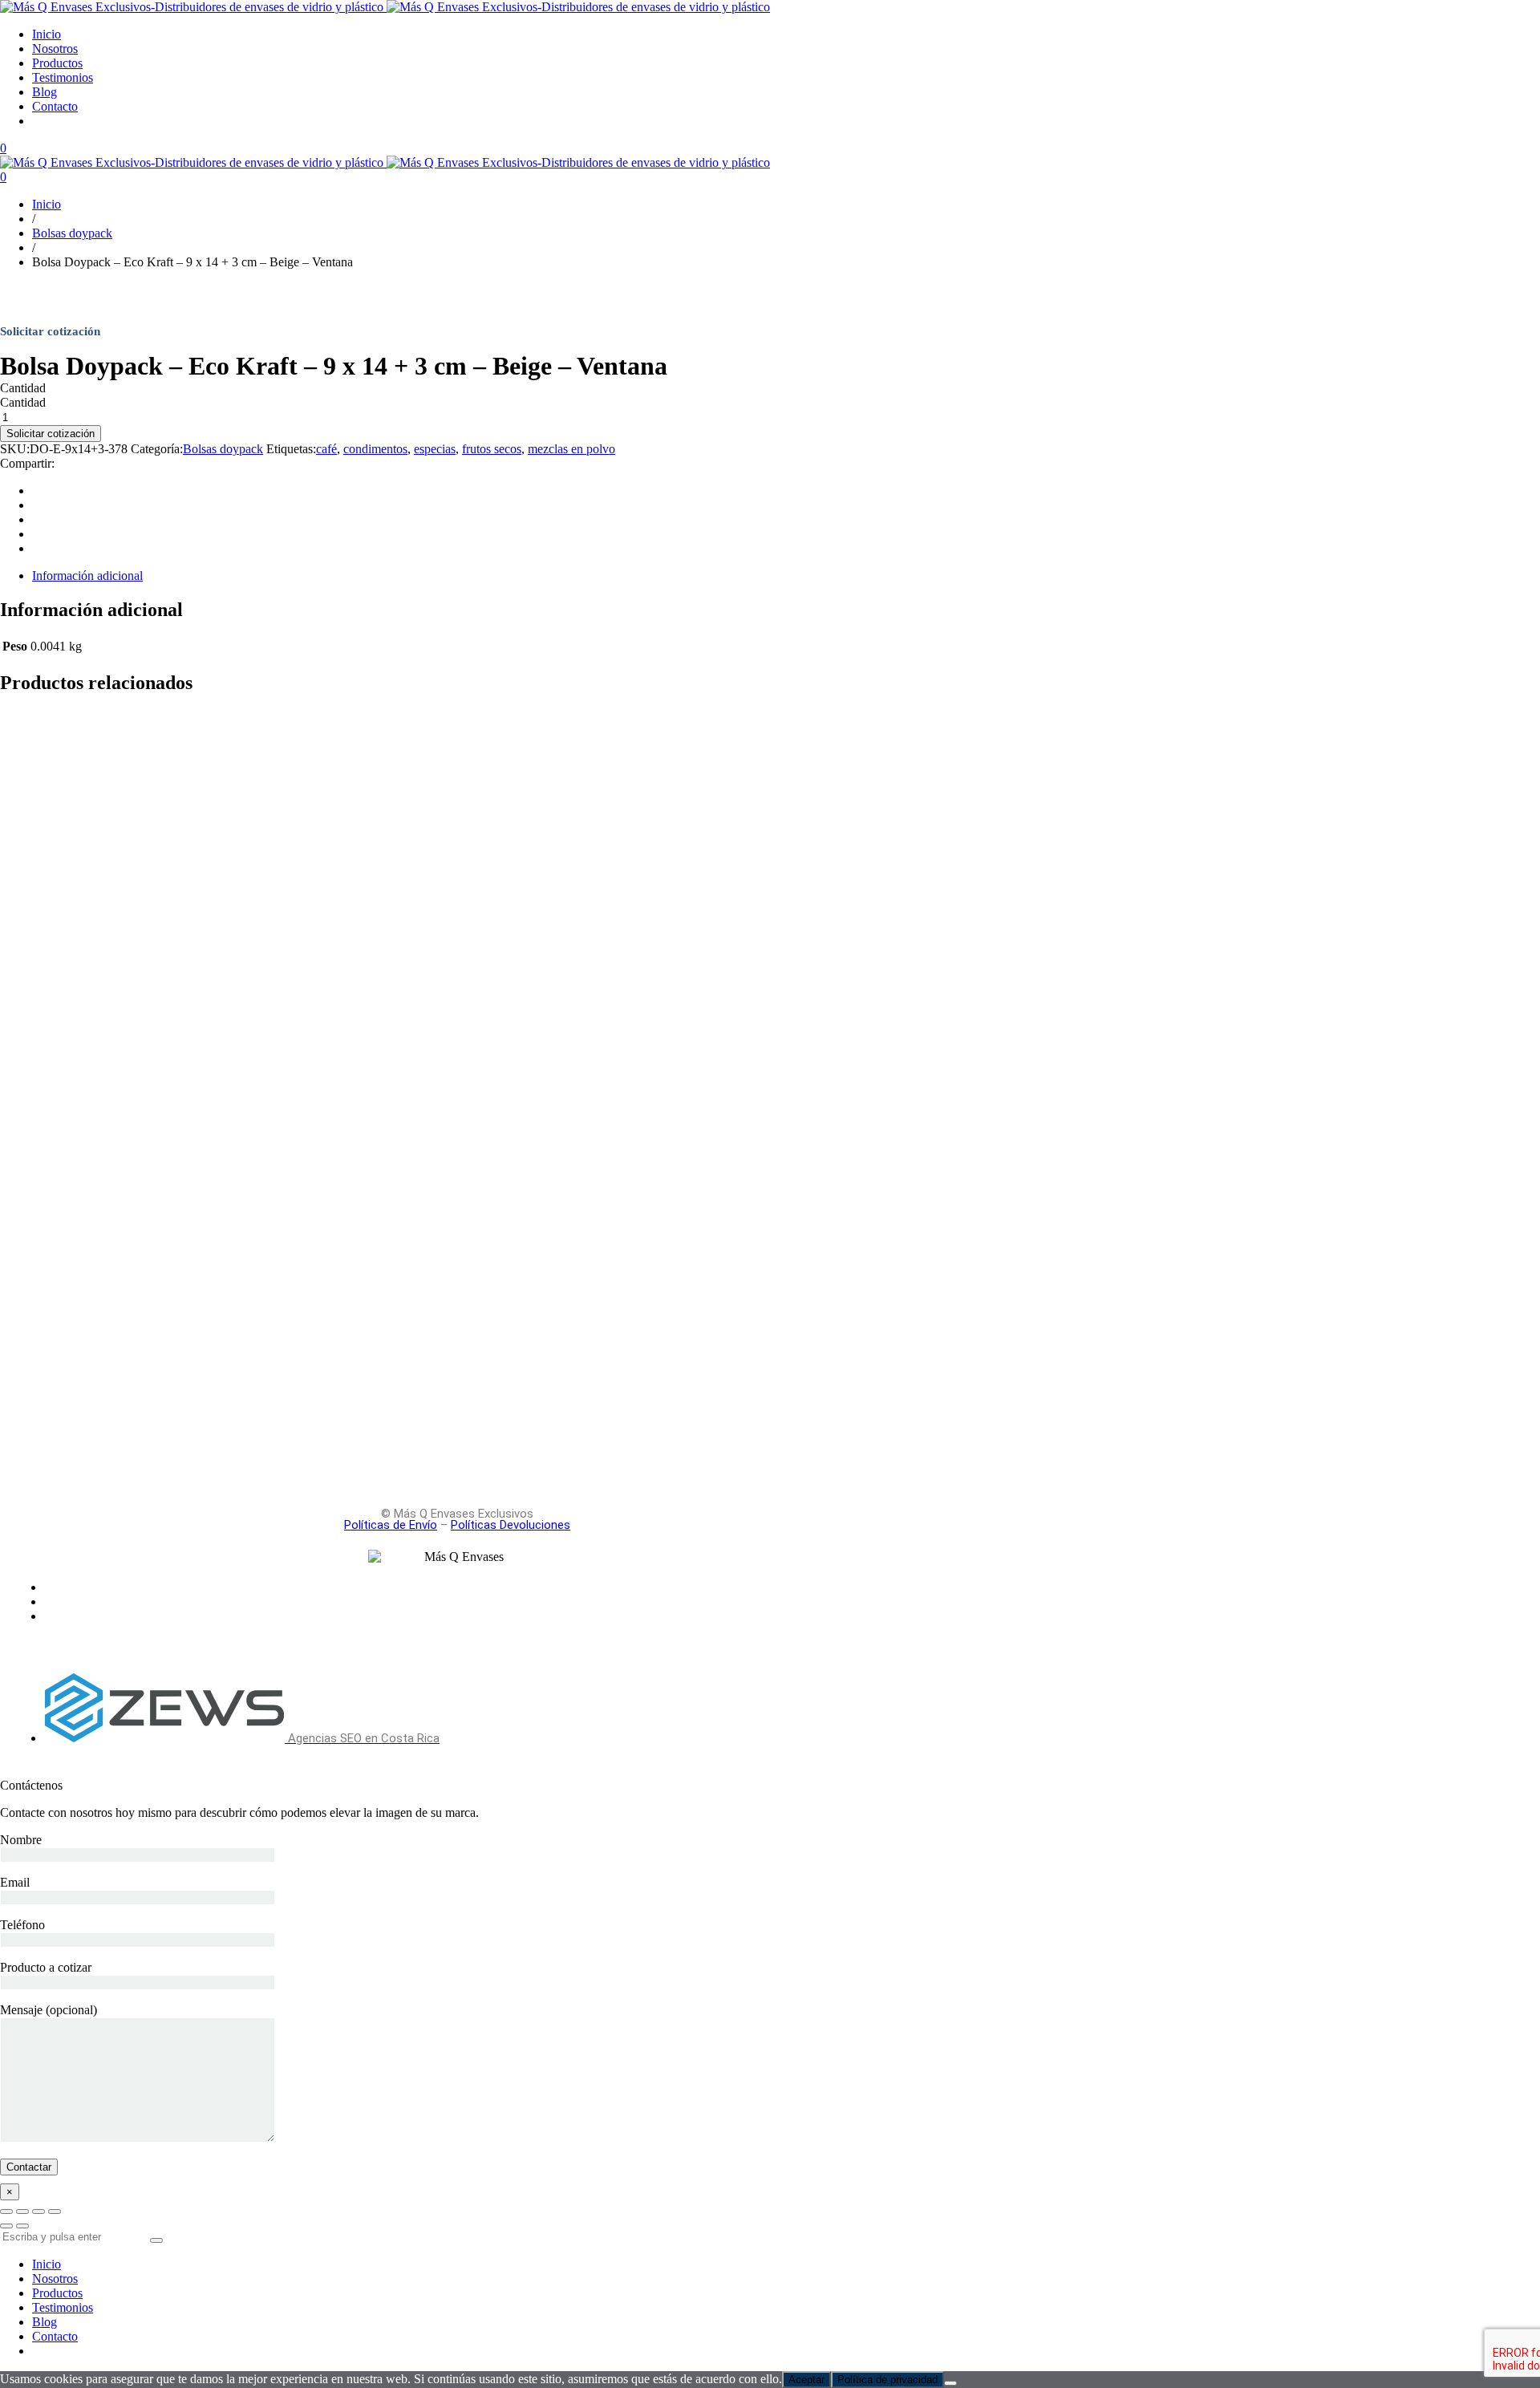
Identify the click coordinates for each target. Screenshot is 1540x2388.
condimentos (375, 449)
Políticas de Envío (391, 1525)
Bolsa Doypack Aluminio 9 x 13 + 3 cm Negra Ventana (222, 1016)
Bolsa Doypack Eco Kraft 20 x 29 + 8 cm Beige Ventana (227, 1351)
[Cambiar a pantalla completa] (22, 2212)
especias (435, 449)
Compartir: (27, 463)
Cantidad (23, 388)
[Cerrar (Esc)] (55, 2212)
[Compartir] (38, 2212)
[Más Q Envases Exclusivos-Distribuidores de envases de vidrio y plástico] (385, 7)
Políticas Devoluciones (511, 1525)
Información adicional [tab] (87, 576)
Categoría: (157, 449)
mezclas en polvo (571, 449)
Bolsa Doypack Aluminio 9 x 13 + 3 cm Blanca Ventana (225, 1239)
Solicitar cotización (51, 434)
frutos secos (492, 449)
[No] (950, 2383)
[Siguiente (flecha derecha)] (22, 2226)
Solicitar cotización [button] (48, 746)
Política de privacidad (888, 2380)
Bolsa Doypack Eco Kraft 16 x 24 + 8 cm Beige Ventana (227, 794)
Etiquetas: (291, 449)
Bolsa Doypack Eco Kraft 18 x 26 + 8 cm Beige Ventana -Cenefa (262, 905)
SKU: (15, 449)
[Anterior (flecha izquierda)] (6, 2226)
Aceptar (806, 2380)
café (326, 449)
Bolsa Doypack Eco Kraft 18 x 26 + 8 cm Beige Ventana (227, 1128)
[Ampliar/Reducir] (6, 2212)
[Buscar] (156, 2240)
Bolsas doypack (223, 449)
